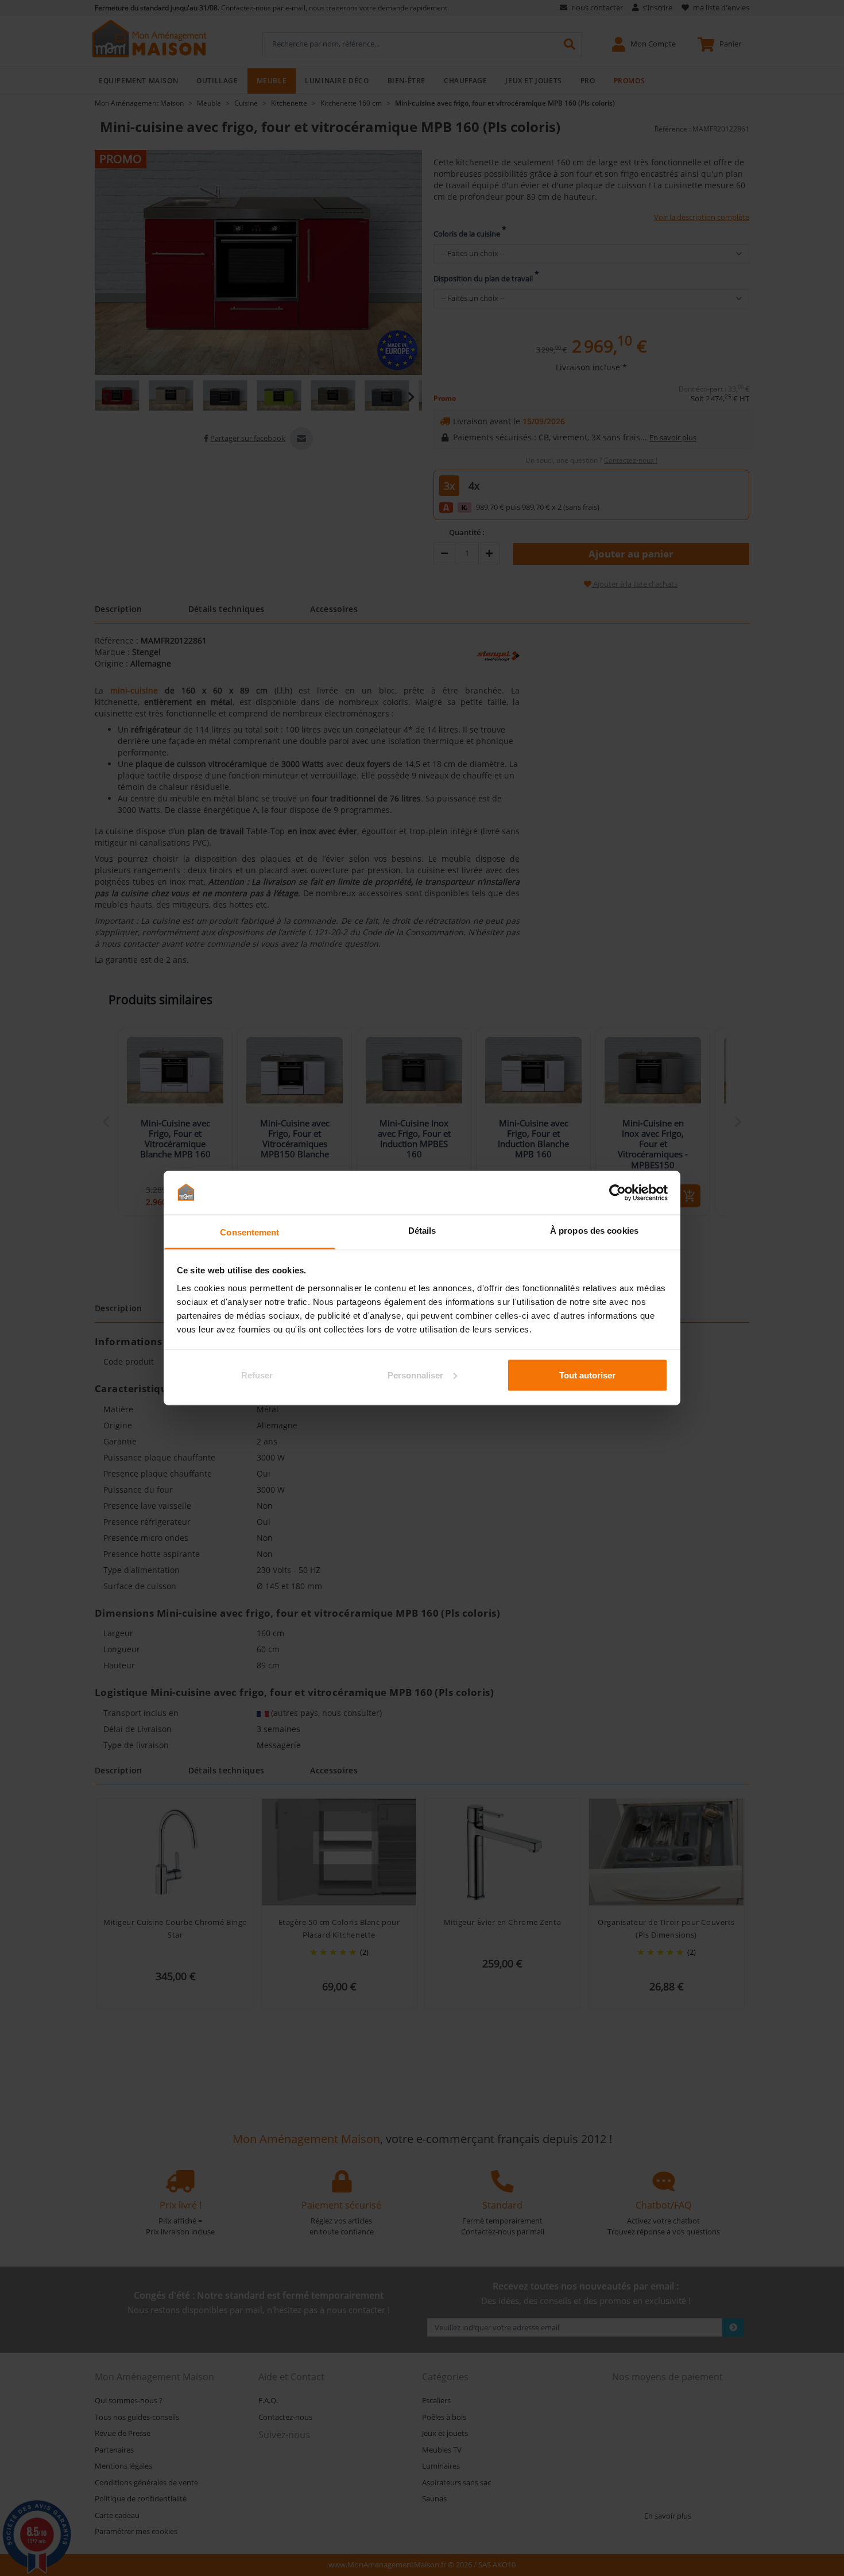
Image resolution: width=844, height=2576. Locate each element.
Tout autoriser (587, 1375)
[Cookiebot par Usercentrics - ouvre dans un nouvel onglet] (617, 1192)
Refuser (257, 1375)
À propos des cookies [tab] (594, 1231)
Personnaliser (415, 1375)
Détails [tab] (422, 1231)
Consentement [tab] (249, 1232)
